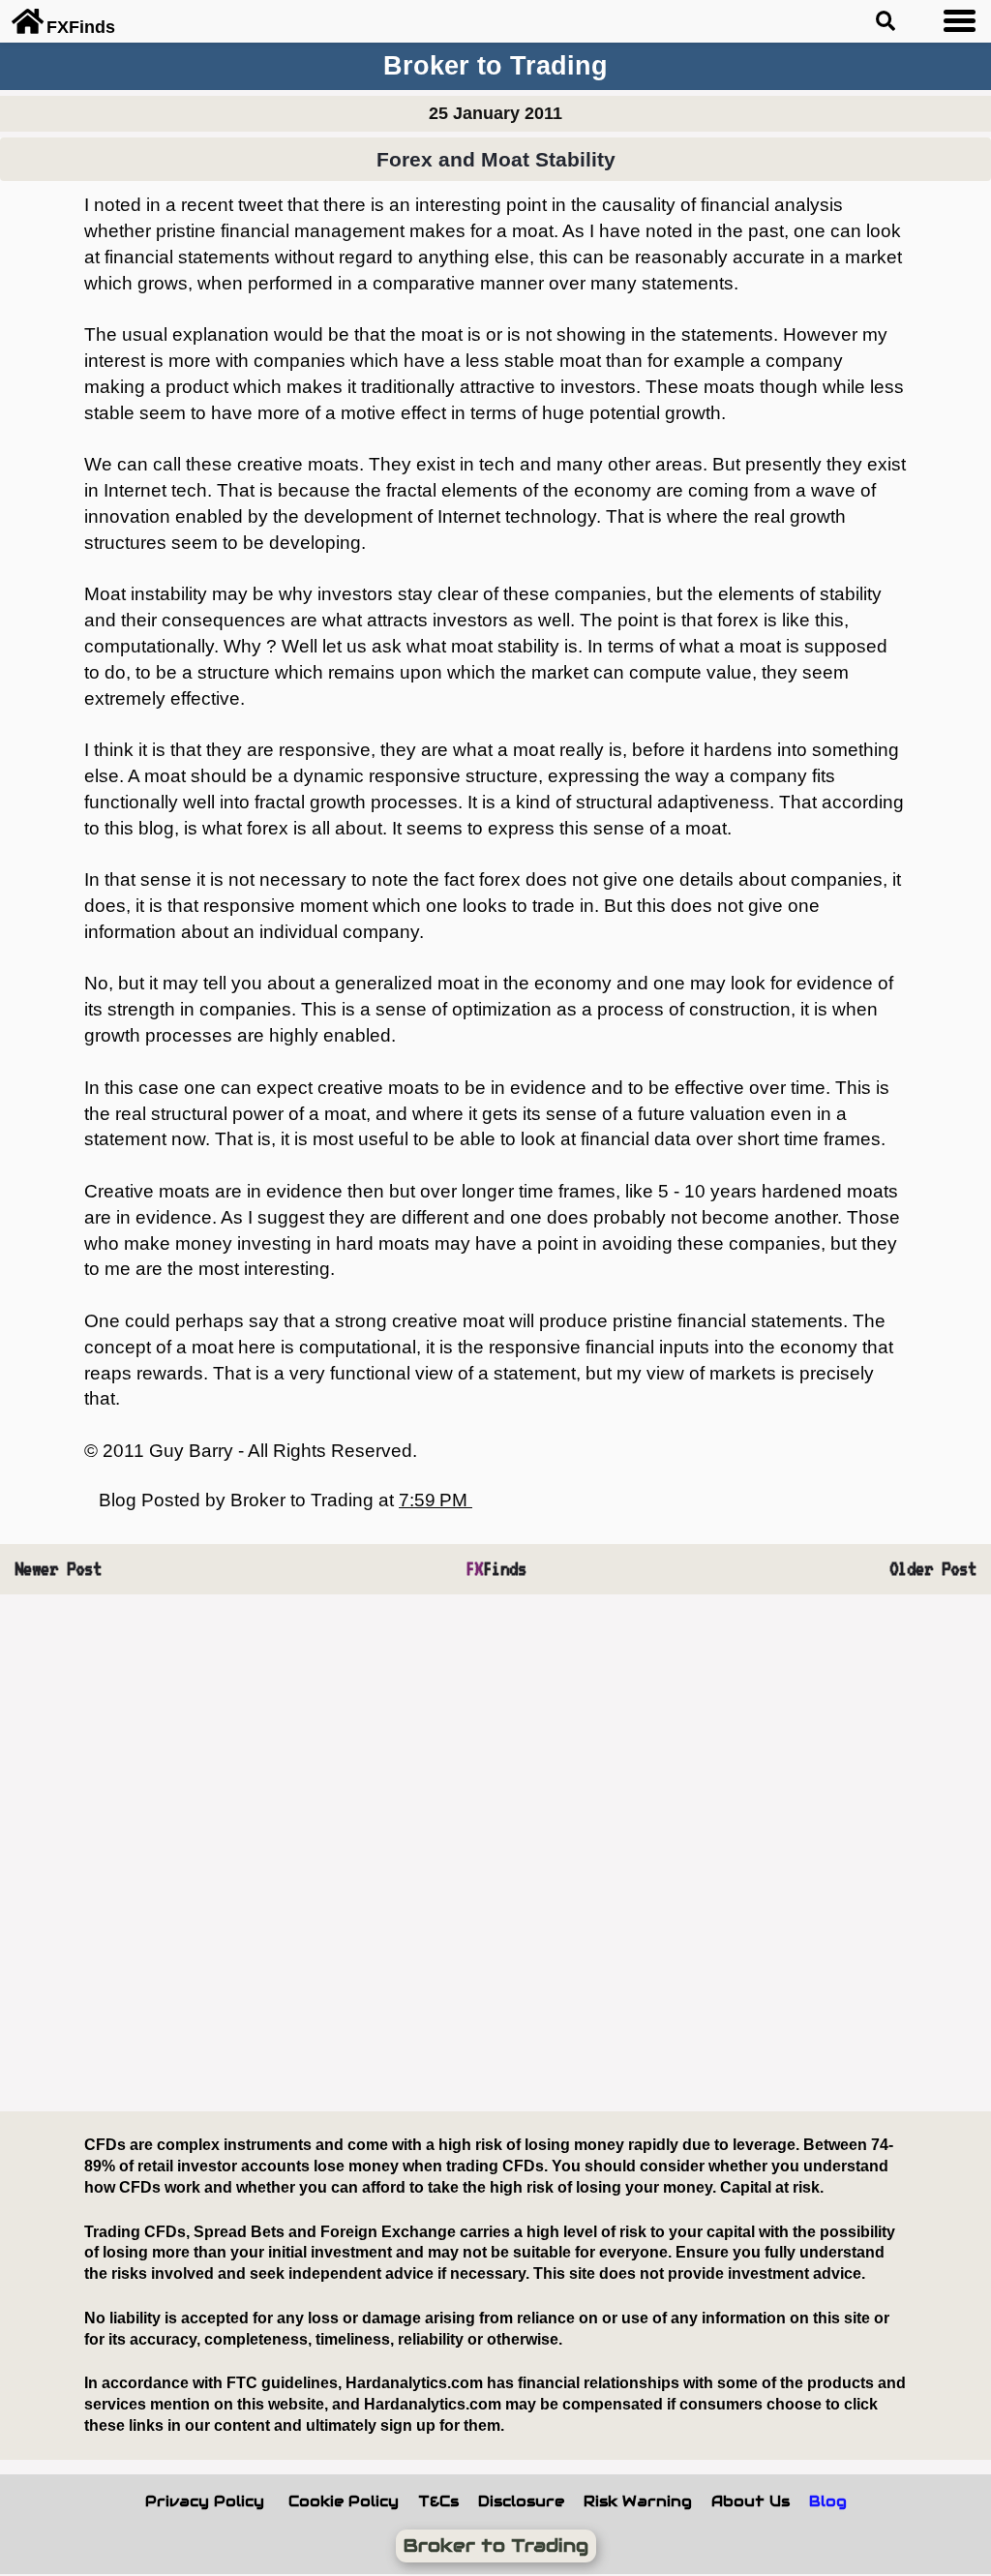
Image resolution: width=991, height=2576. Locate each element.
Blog (828, 2501)
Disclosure (521, 2501)
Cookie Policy (344, 2501)
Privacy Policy (205, 2501)
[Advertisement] (495, 1853)
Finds (496, 1569)
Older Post (933, 1569)
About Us (751, 2501)
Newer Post (58, 1569)
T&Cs (438, 2501)
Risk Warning (638, 2501)
